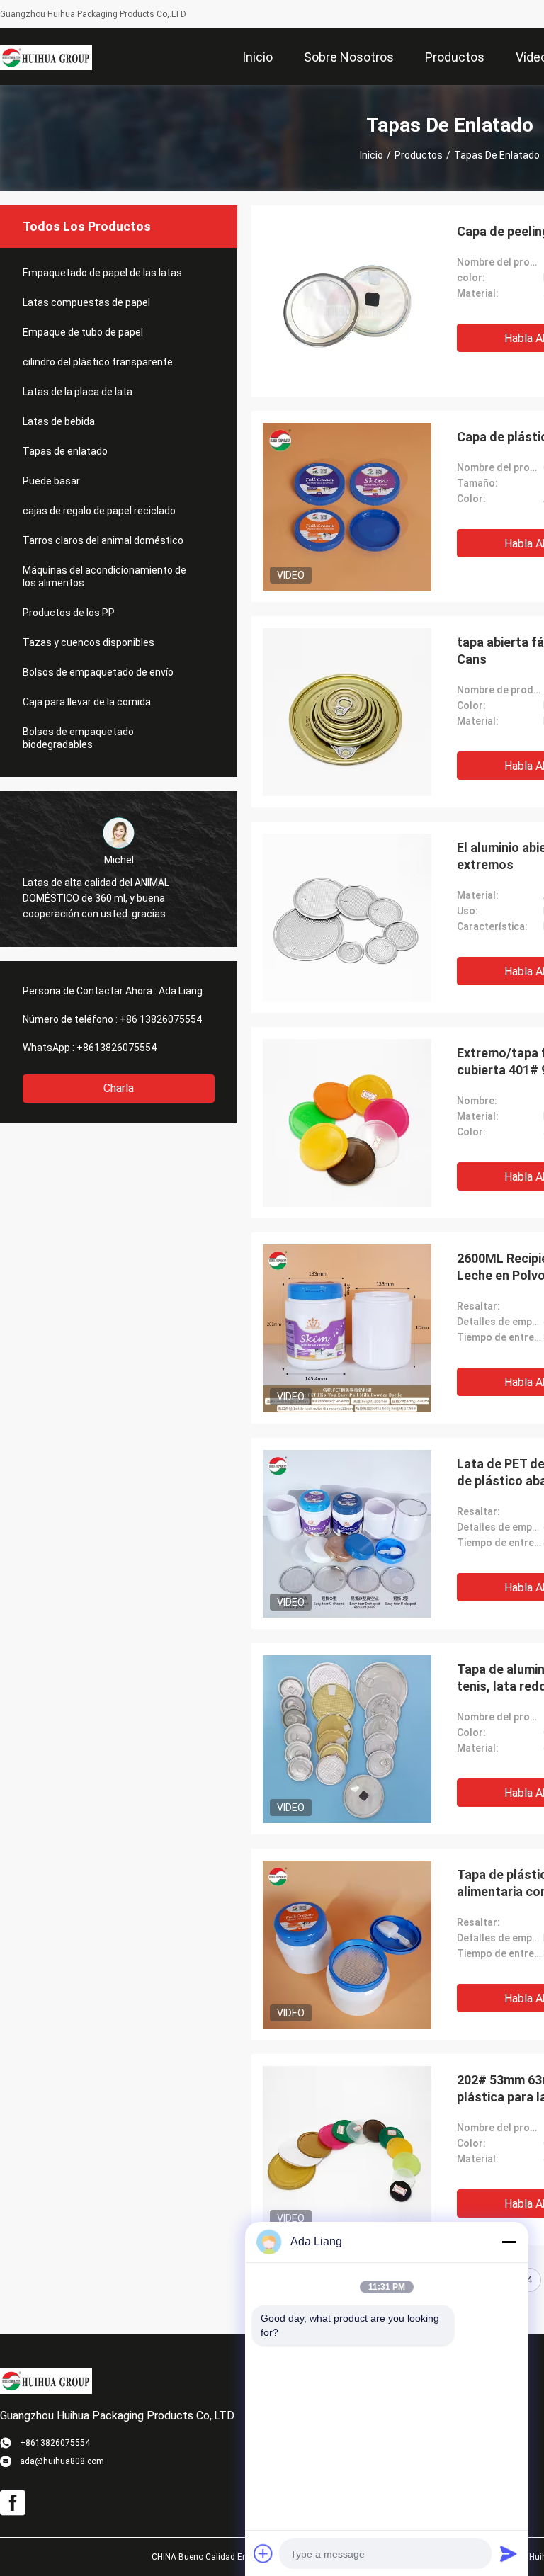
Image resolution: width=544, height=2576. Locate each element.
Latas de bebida (59, 421)
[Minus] (509, 2242)
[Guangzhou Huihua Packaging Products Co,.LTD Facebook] (13, 2503)
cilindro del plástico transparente (98, 362)
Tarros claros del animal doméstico (103, 540)
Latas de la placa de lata (78, 392)
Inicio (372, 155)
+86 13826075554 (161, 1019)
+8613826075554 (117, 1048)
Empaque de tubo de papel (83, 332)
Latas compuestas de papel (86, 302)
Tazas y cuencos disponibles (89, 642)
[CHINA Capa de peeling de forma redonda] (347, 301)
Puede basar (51, 481)
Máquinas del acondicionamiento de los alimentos (104, 577)
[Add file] (263, 2553)
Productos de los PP (69, 613)
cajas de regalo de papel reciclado (99, 511)
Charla (119, 1088)
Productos (419, 155)
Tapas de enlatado (65, 451)
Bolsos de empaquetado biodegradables (78, 738)
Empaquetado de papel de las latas (102, 273)
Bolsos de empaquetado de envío (98, 672)
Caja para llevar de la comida (87, 702)
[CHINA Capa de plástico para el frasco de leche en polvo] (347, 506)
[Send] (509, 2553)
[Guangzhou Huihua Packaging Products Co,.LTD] (46, 57)
